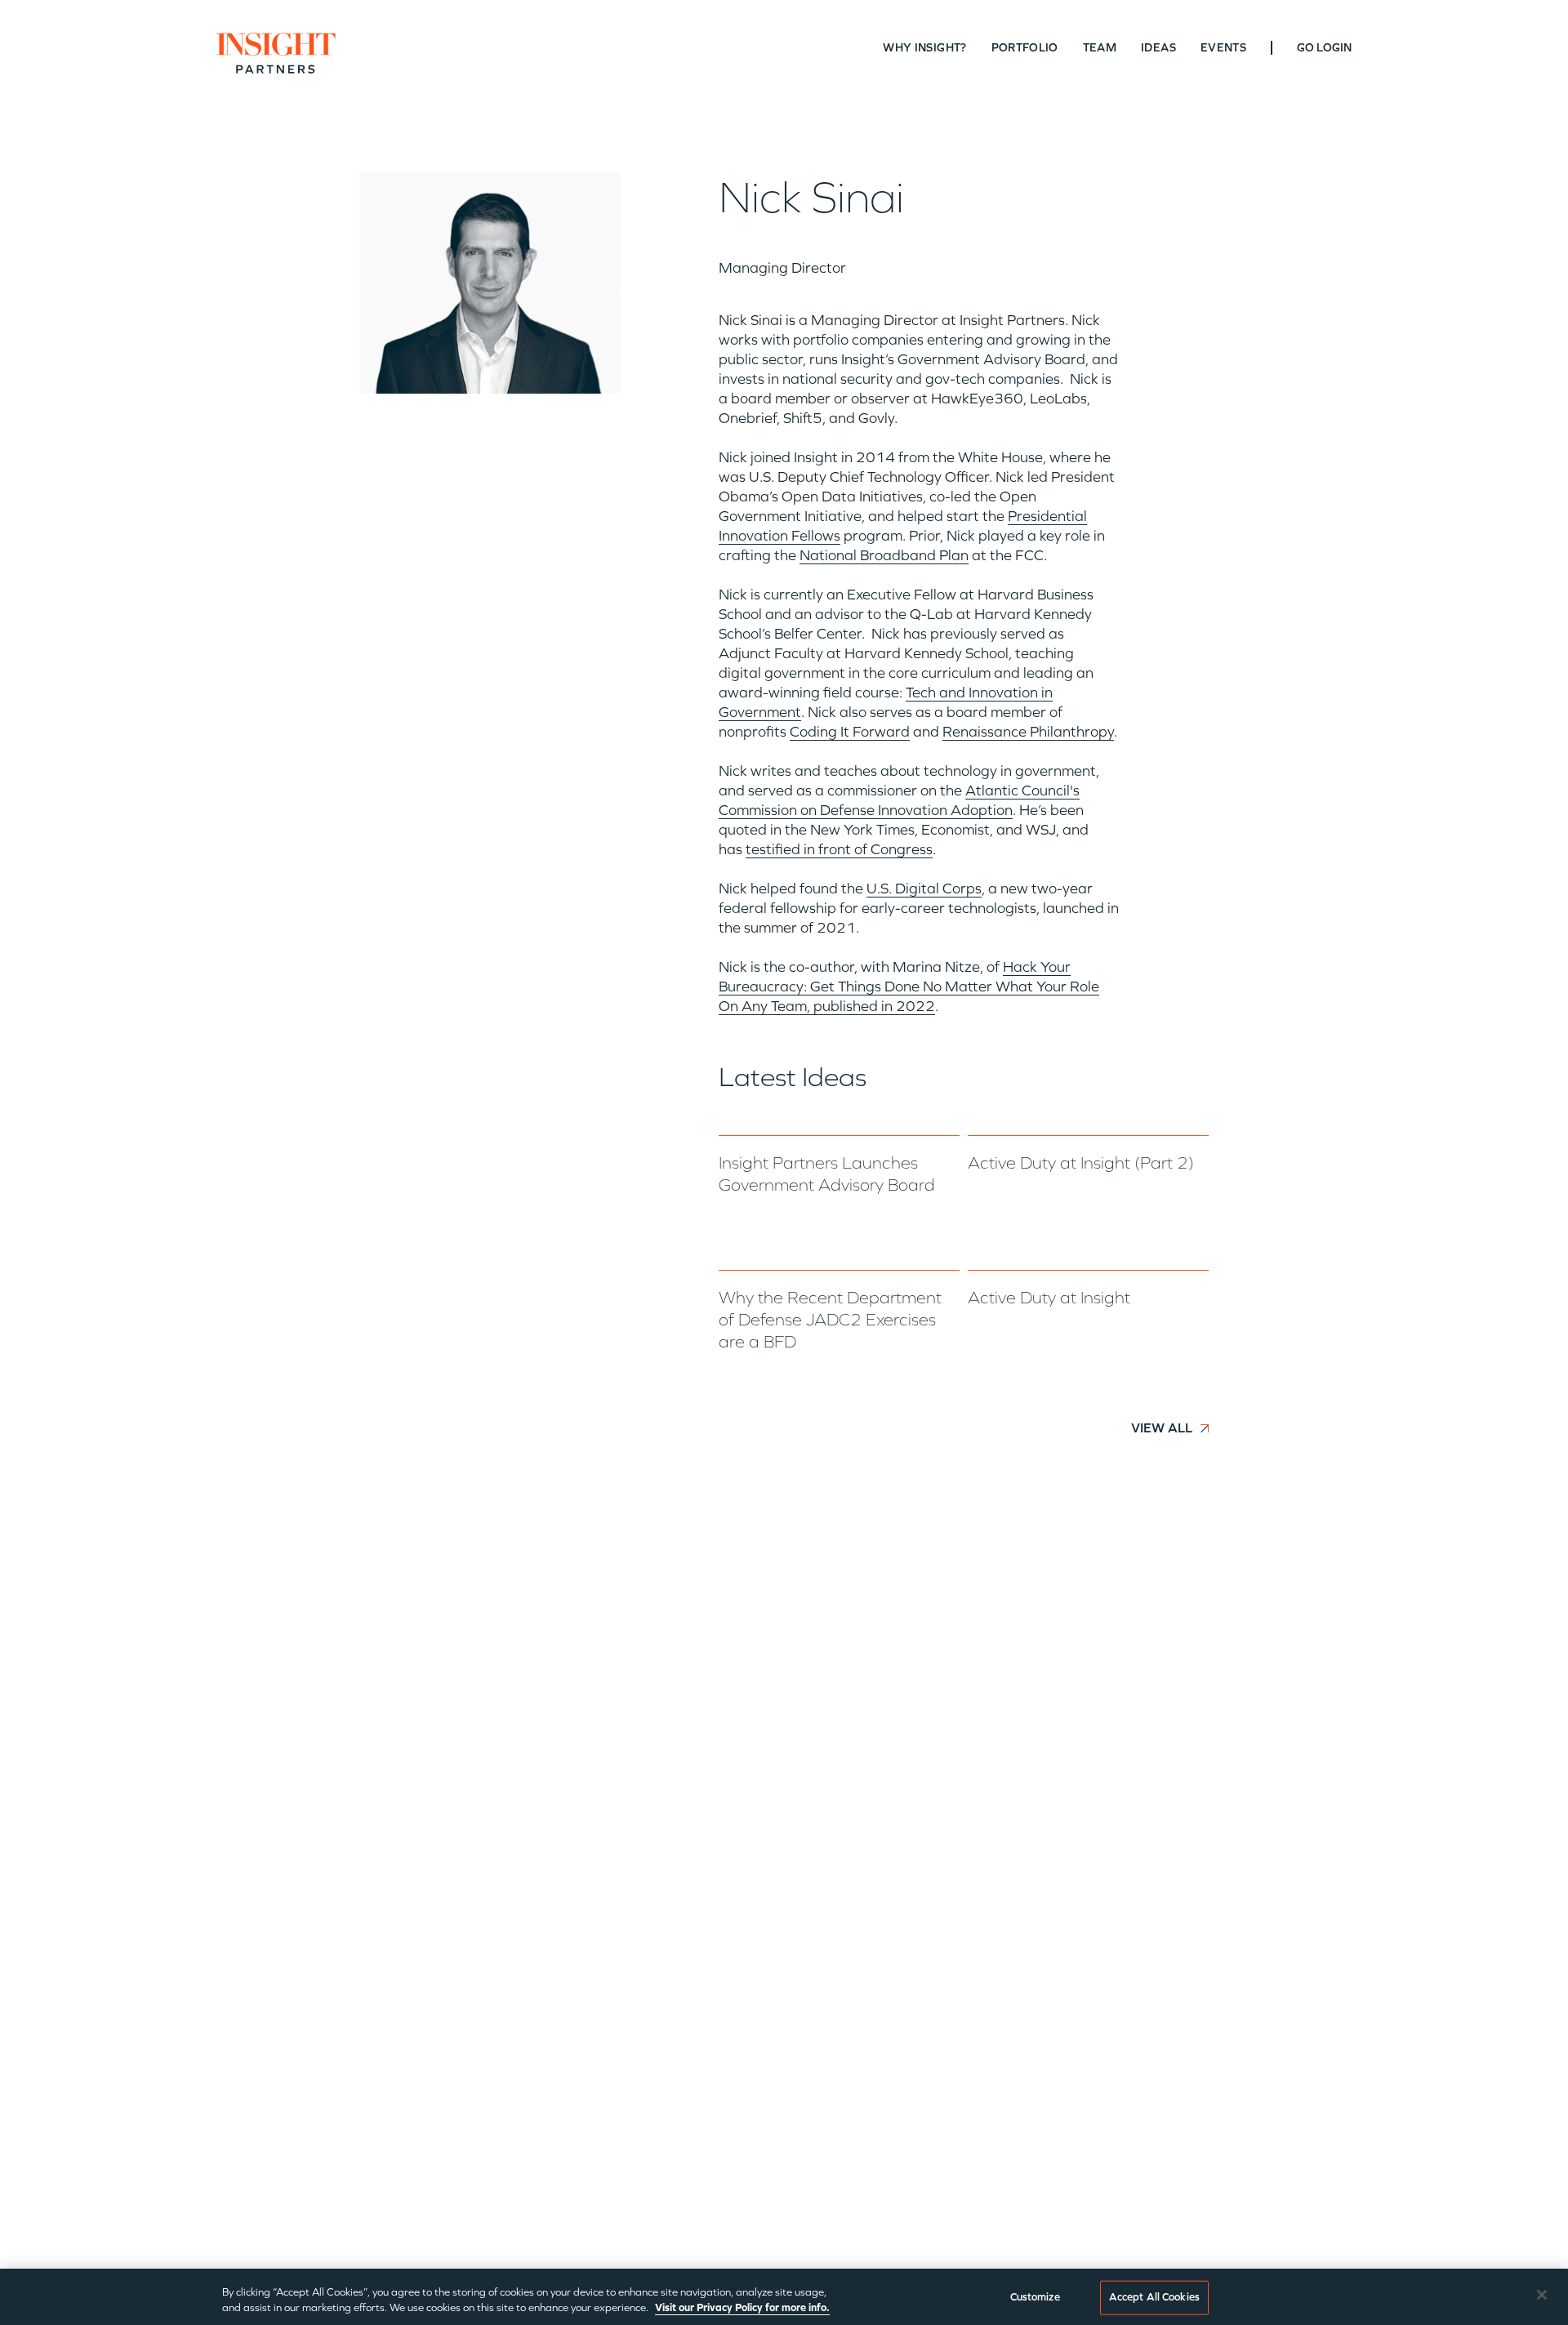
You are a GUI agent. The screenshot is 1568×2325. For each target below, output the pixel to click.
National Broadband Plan (884, 555)
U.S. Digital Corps (924, 889)
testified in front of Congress (839, 849)
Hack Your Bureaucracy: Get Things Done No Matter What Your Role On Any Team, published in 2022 (909, 987)
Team (1100, 48)
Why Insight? (924, 48)
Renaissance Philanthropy (1028, 732)
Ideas (1158, 48)
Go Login (1324, 48)
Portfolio (1025, 48)
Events (1223, 48)
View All (1162, 1428)
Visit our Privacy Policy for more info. (742, 2308)
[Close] (1542, 2295)
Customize (1035, 2297)
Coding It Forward (850, 732)
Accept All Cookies (1154, 2297)
